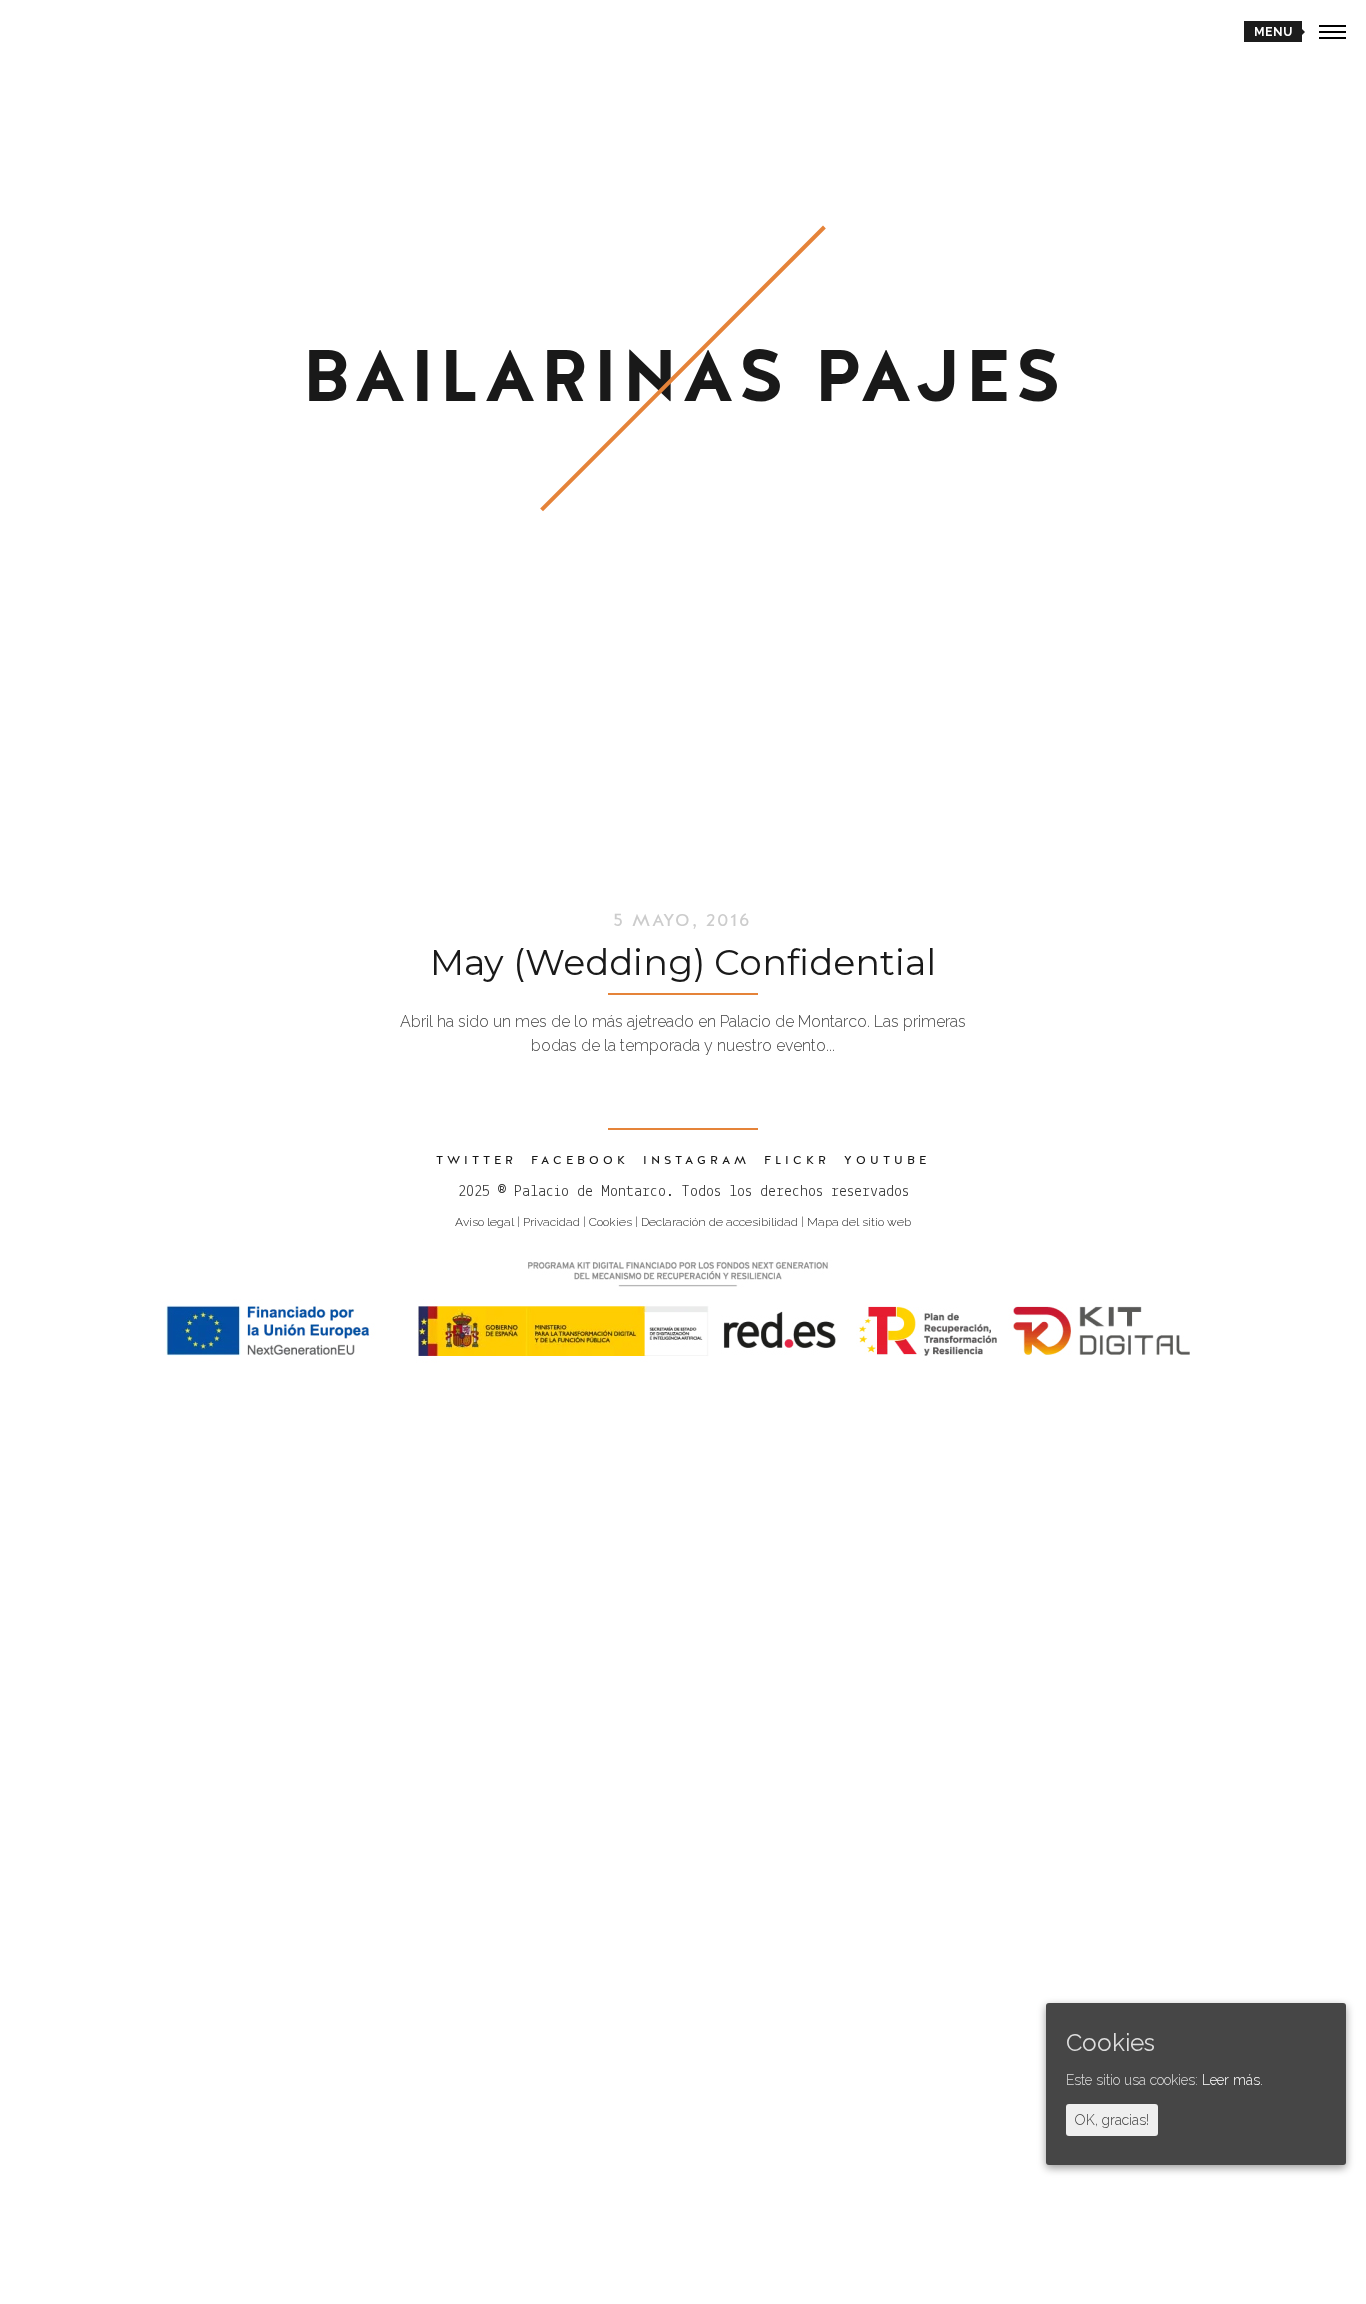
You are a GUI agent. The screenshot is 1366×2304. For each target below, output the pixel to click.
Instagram (696, 1160)
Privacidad (551, 1222)
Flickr (797, 1160)
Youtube (887, 1160)
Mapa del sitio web (859, 1222)
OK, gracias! (1112, 2121)
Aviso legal (484, 1222)
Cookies (610, 1222)
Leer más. (1232, 2081)
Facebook (580, 1160)
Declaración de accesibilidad (719, 1222)
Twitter (476, 1160)
